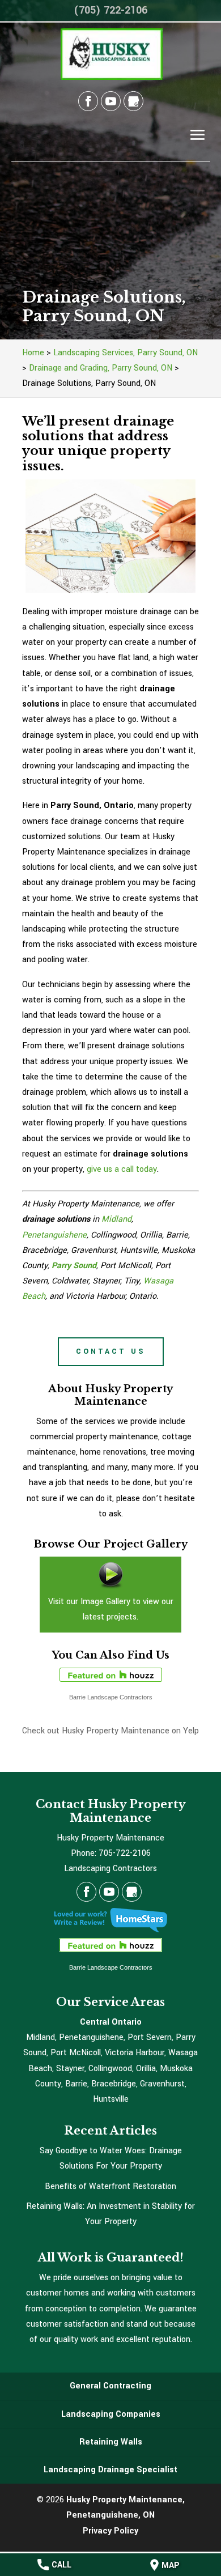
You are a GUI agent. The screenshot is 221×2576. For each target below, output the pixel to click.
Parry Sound (74, 1266)
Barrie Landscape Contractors (111, 1697)
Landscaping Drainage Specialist (110, 2470)
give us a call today (122, 1169)
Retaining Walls (111, 2442)
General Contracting (110, 2386)
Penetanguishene (54, 1235)
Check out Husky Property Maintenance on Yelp (110, 1731)
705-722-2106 (125, 1853)
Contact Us (111, 1351)
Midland (116, 1219)
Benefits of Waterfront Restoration (110, 2186)
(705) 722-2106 (110, 10)
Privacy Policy (110, 2531)
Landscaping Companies (111, 2414)
